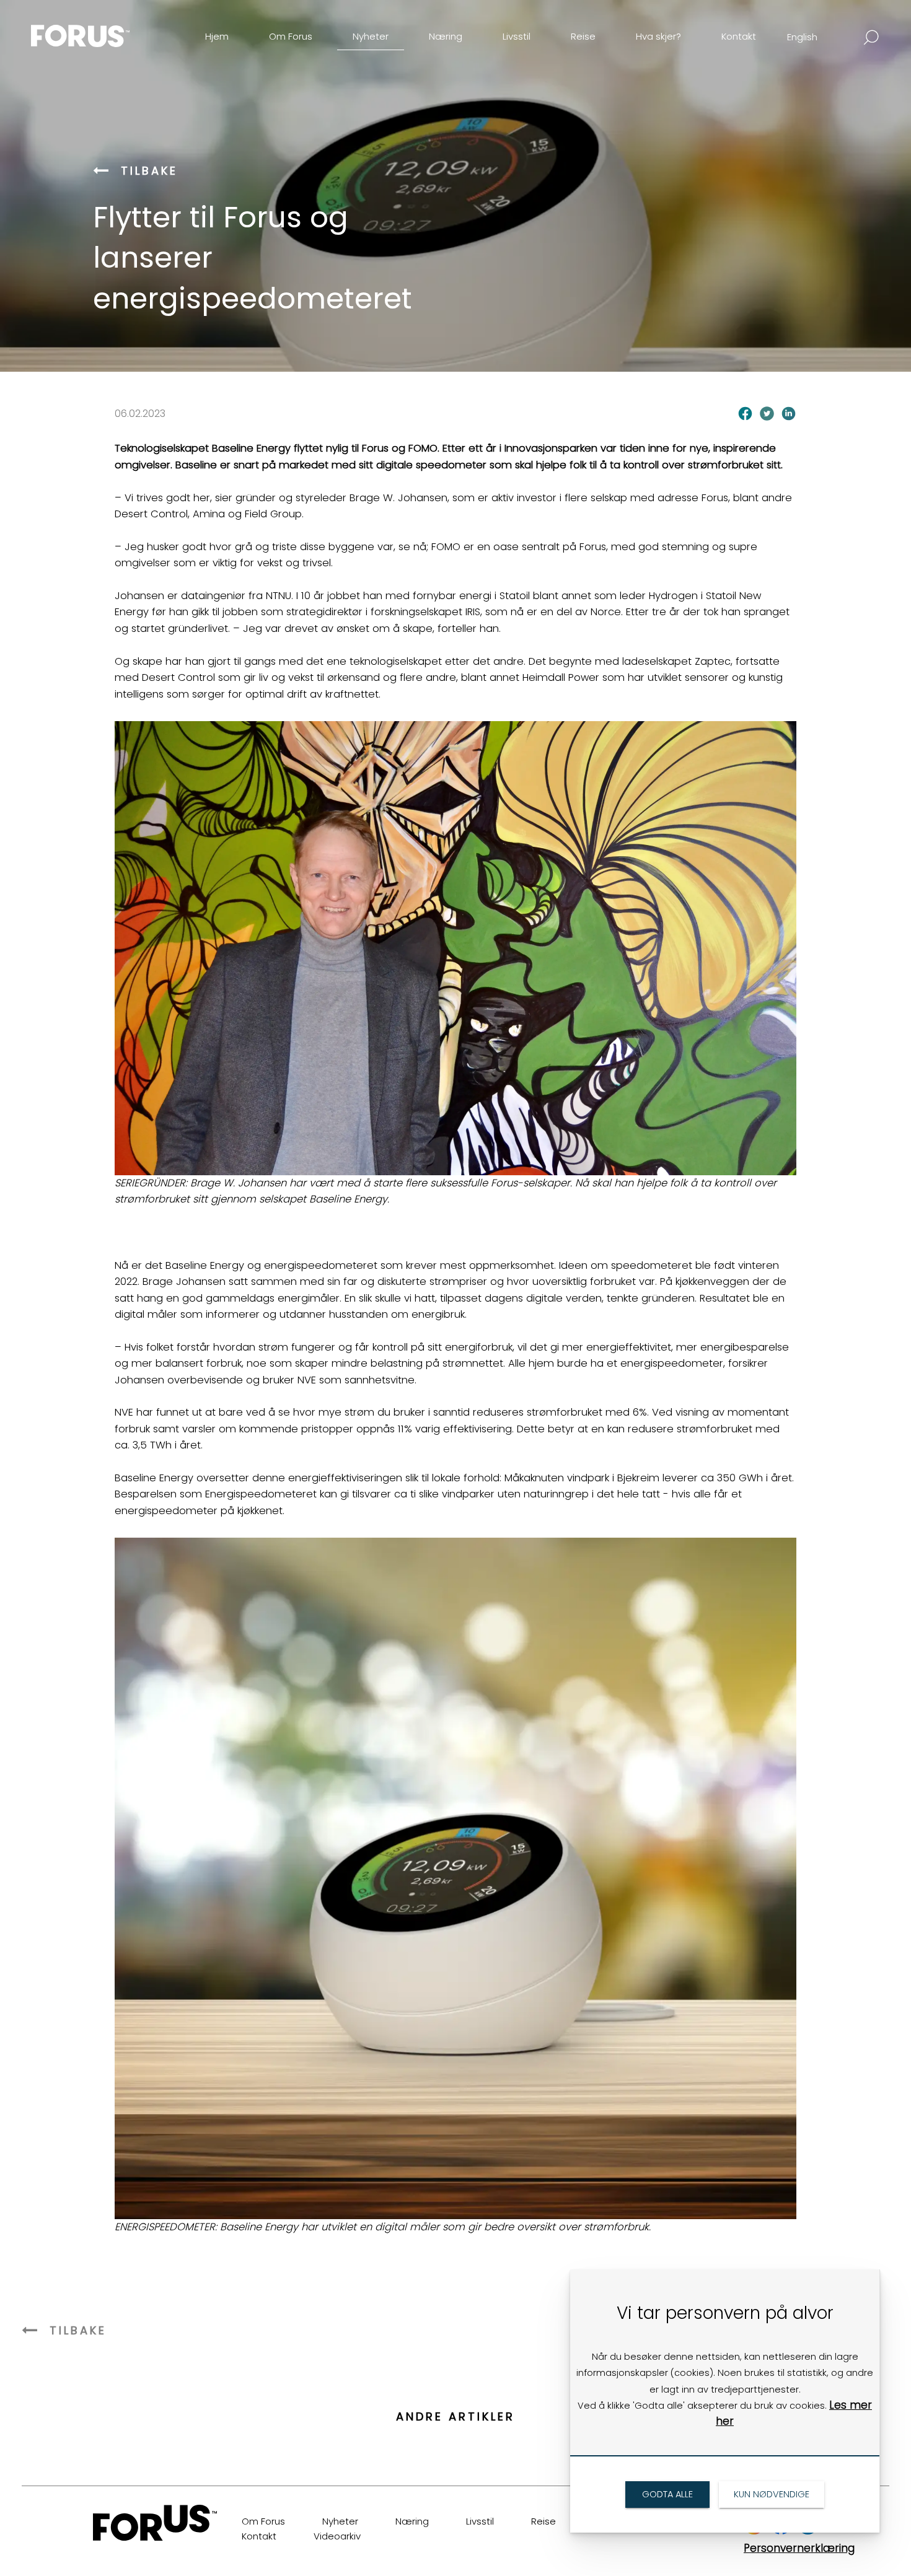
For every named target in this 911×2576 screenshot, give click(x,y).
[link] (102, 27)
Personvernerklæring (799, 2548)
